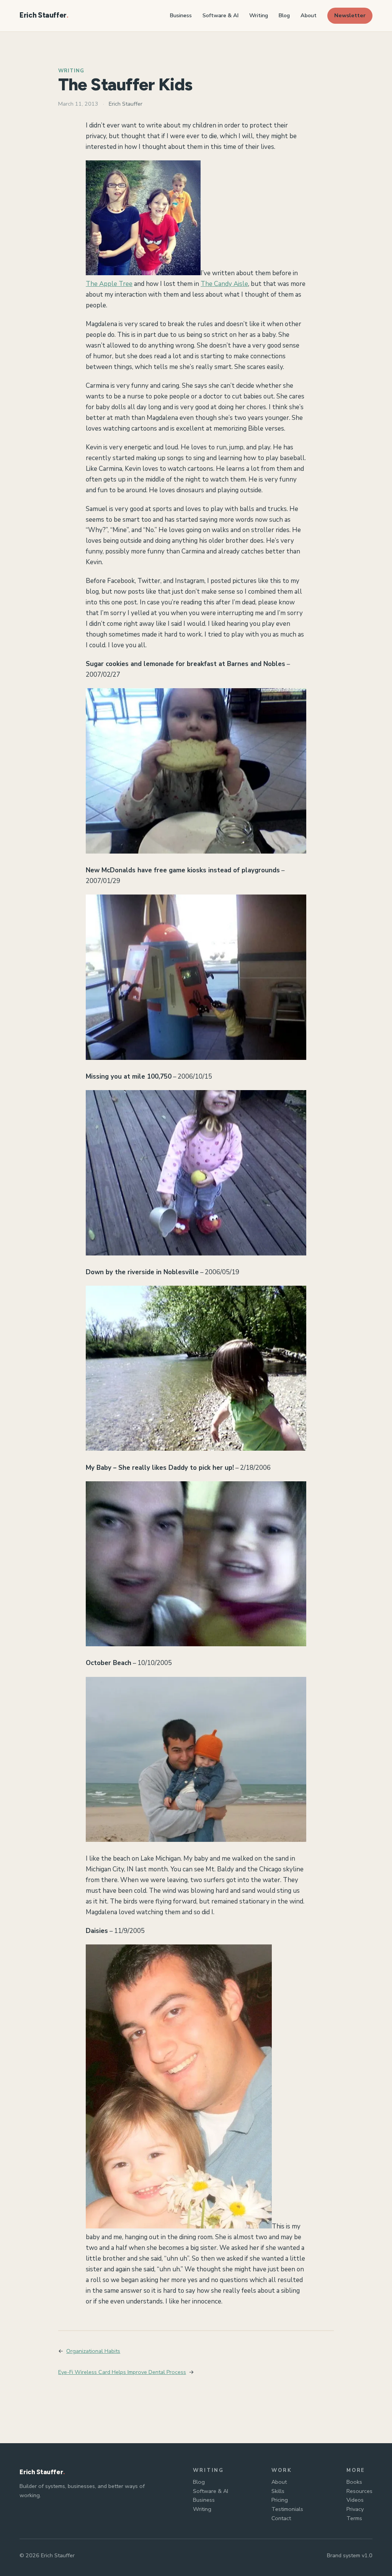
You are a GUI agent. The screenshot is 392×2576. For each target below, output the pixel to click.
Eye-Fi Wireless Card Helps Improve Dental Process (122, 2372)
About (279, 2482)
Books (354, 2482)
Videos (355, 2500)
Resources (359, 2491)
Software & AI (211, 2491)
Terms (354, 2518)
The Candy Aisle (224, 284)
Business (204, 2500)
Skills (278, 2491)
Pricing (280, 2500)
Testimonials (287, 2509)
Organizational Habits (93, 2351)
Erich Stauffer (43, 15)
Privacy (355, 2509)
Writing (71, 71)
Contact (281, 2518)
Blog (199, 2482)
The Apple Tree (109, 284)
